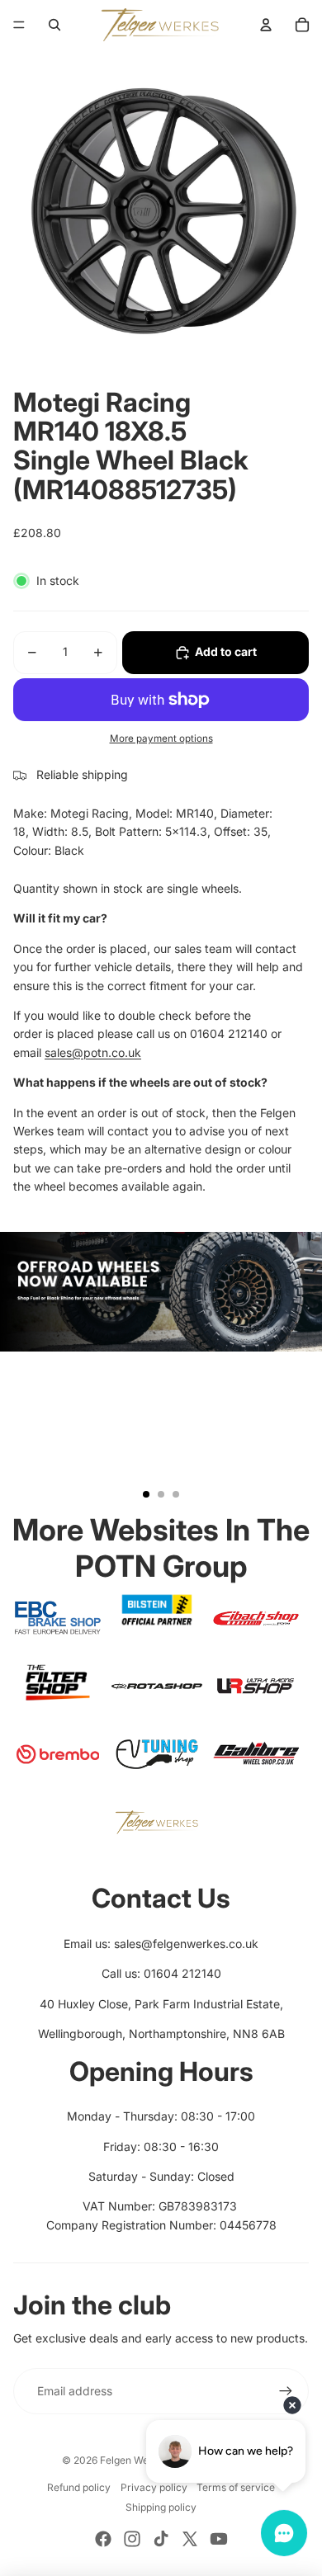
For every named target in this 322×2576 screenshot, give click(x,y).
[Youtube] (219, 2539)
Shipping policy (161, 2507)
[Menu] (19, 25)
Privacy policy (154, 2487)
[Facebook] (103, 2539)
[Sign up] (286, 2391)
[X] (190, 2539)
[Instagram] (132, 2539)
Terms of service (236, 2487)
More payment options (161, 738)
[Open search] (54, 25)
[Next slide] (302, 1372)
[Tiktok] (161, 2539)
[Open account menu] (266, 25)
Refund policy (79, 2487)
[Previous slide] (20, 1372)
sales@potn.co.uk (93, 1052)
